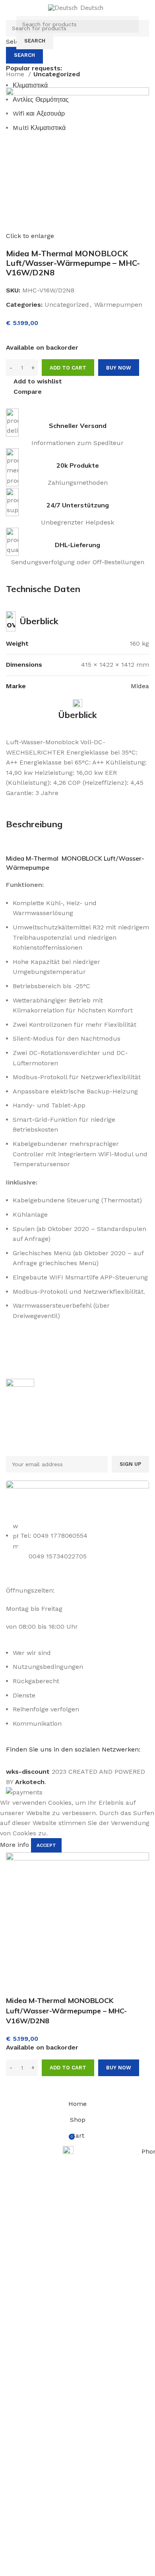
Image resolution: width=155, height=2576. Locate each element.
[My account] (146, 33)
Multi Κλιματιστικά (39, 128)
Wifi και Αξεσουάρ (39, 113)
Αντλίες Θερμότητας (41, 100)
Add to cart (68, 368)
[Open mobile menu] (9, 33)
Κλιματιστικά (30, 85)
